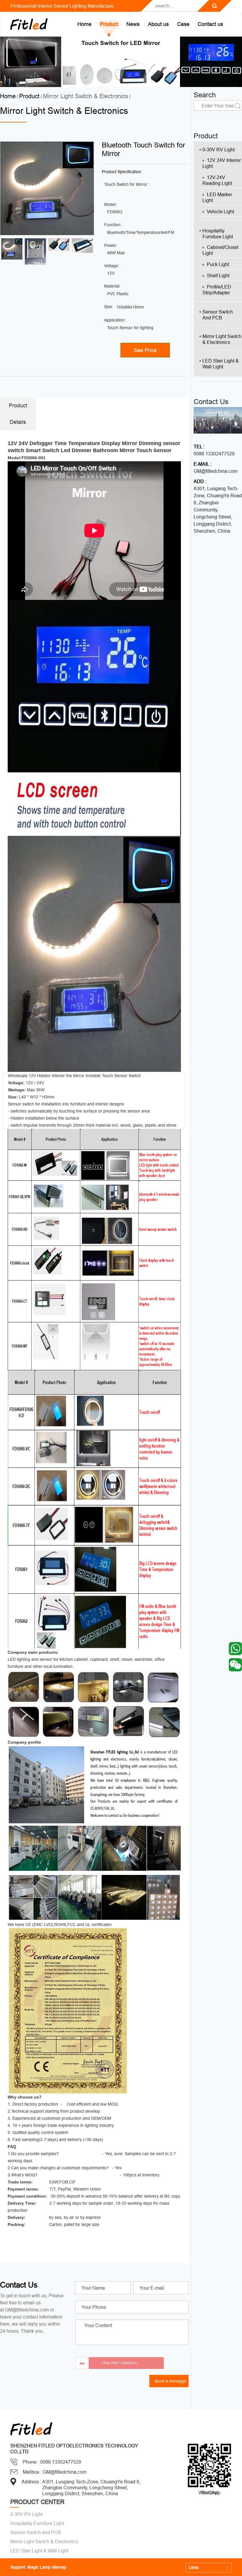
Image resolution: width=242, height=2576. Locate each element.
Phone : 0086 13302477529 (52, 2462)
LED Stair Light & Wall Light (221, 364)
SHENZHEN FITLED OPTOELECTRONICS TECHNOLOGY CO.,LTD (74, 2449)
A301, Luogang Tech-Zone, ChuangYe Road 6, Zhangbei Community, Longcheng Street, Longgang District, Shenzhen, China (218, 510)
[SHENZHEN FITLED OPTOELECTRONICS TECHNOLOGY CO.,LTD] (29, 24)
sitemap (59, 2567)
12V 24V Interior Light (222, 163)
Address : (31, 2482)
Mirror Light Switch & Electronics (86, 96)
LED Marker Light (217, 197)
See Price (145, 350)
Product (109, 24)
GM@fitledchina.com (215, 471)
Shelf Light (218, 275)
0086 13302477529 (214, 454)
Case (183, 24)
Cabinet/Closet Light (220, 250)
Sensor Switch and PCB (218, 315)
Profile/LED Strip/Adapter (217, 290)
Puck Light (218, 264)
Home (84, 24)
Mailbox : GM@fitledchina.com (55, 2472)
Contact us (210, 24)
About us (158, 24)
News (133, 24)
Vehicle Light (220, 211)
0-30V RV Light (219, 150)
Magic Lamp (39, 2567)
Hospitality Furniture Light (218, 234)
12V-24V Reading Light (217, 180)
